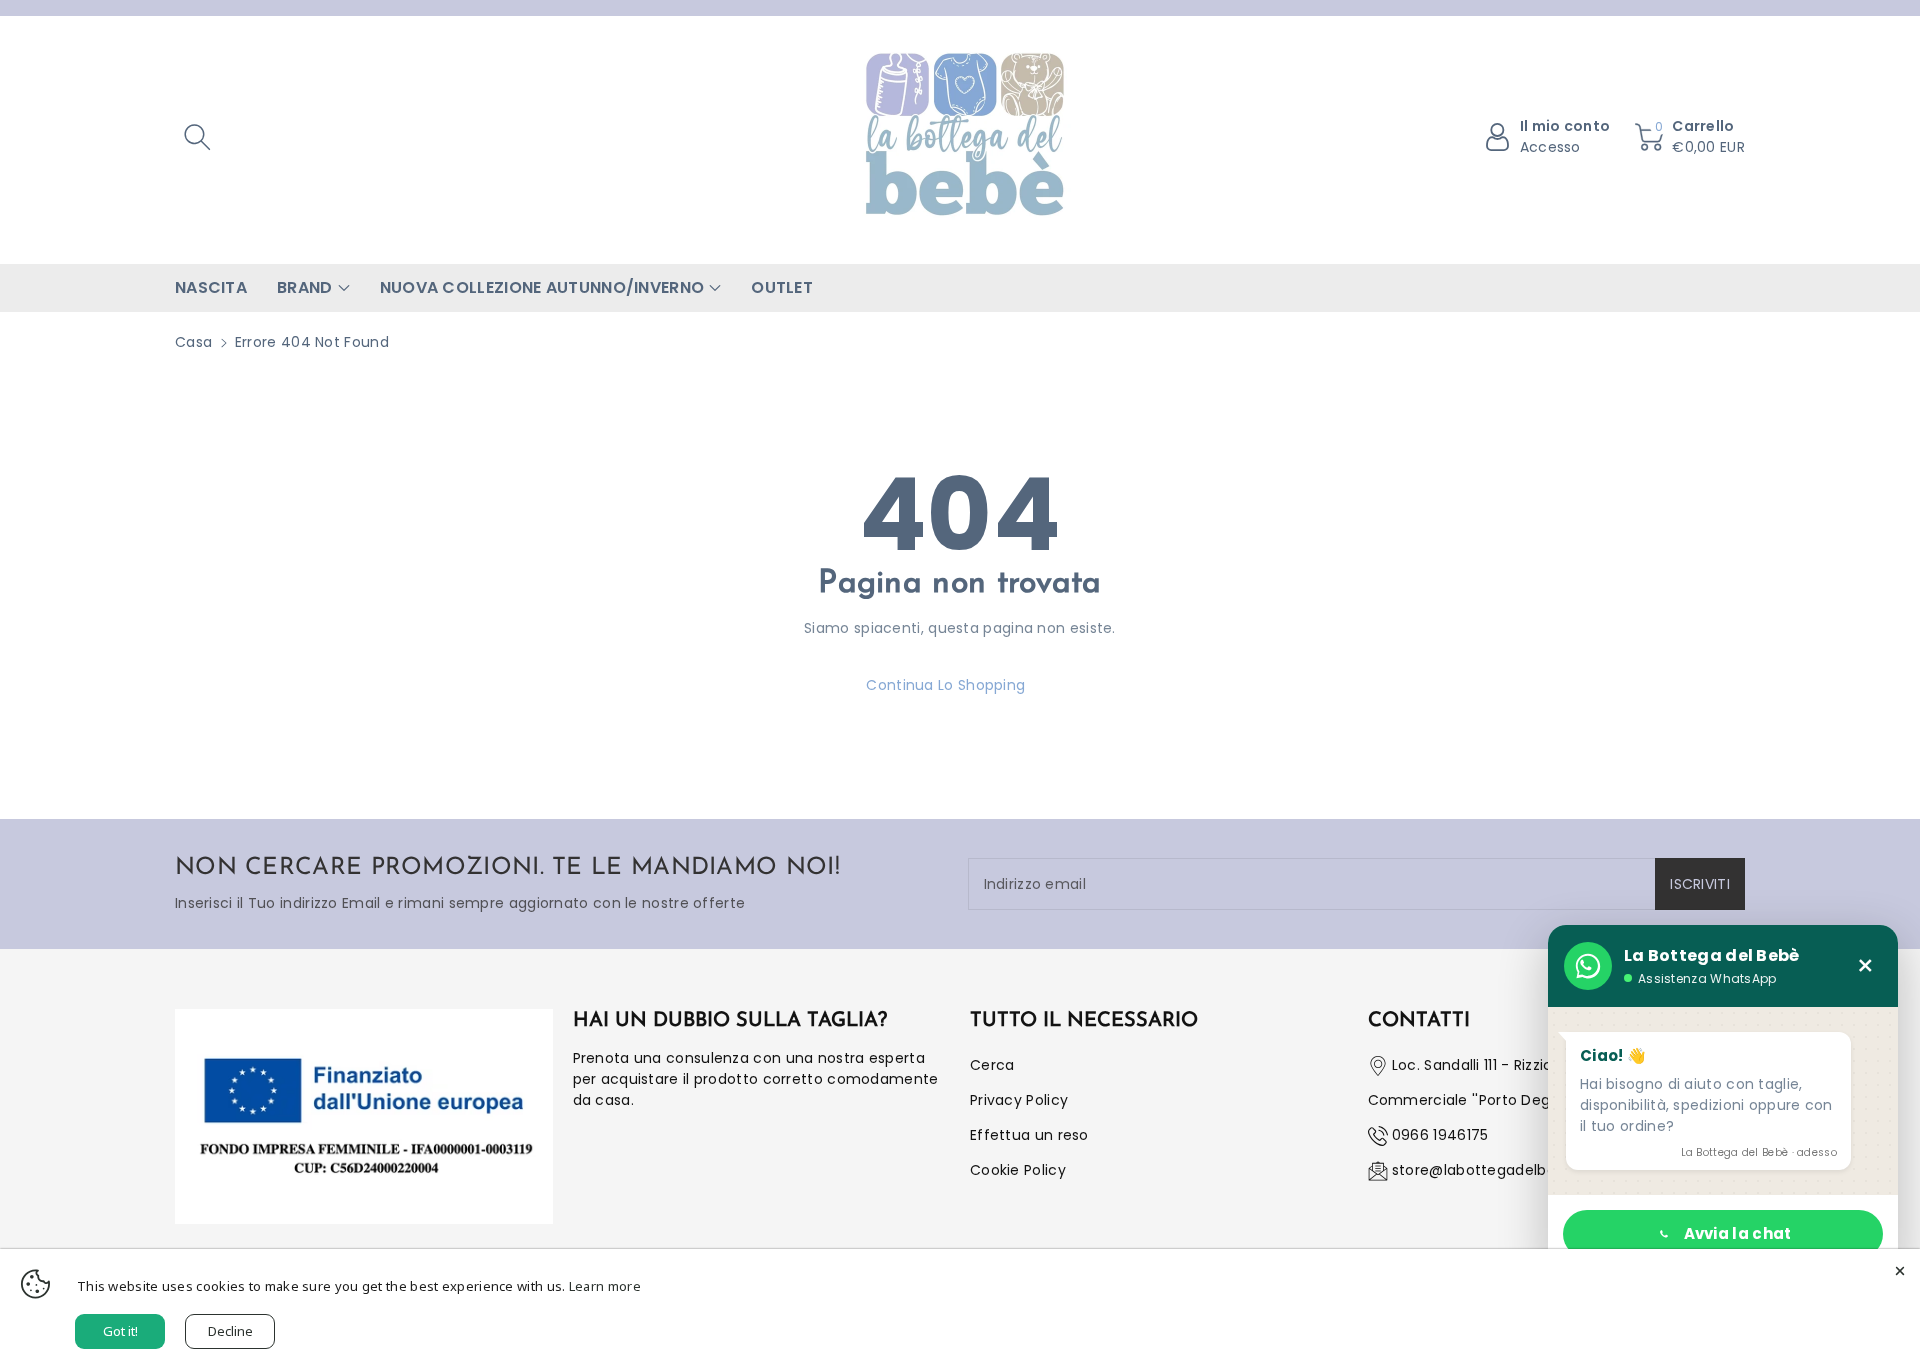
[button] (197, 137)
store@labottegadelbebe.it (1490, 1170)
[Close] (1900, 1269)
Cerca (992, 1065)
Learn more (605, 1286)
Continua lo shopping (945, 685)
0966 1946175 (1440, 1135)
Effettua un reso (1029, 1135)
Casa (193, 342)
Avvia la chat (1738, 1233)
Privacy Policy (1019, 1100)
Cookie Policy (1018, 1170)
